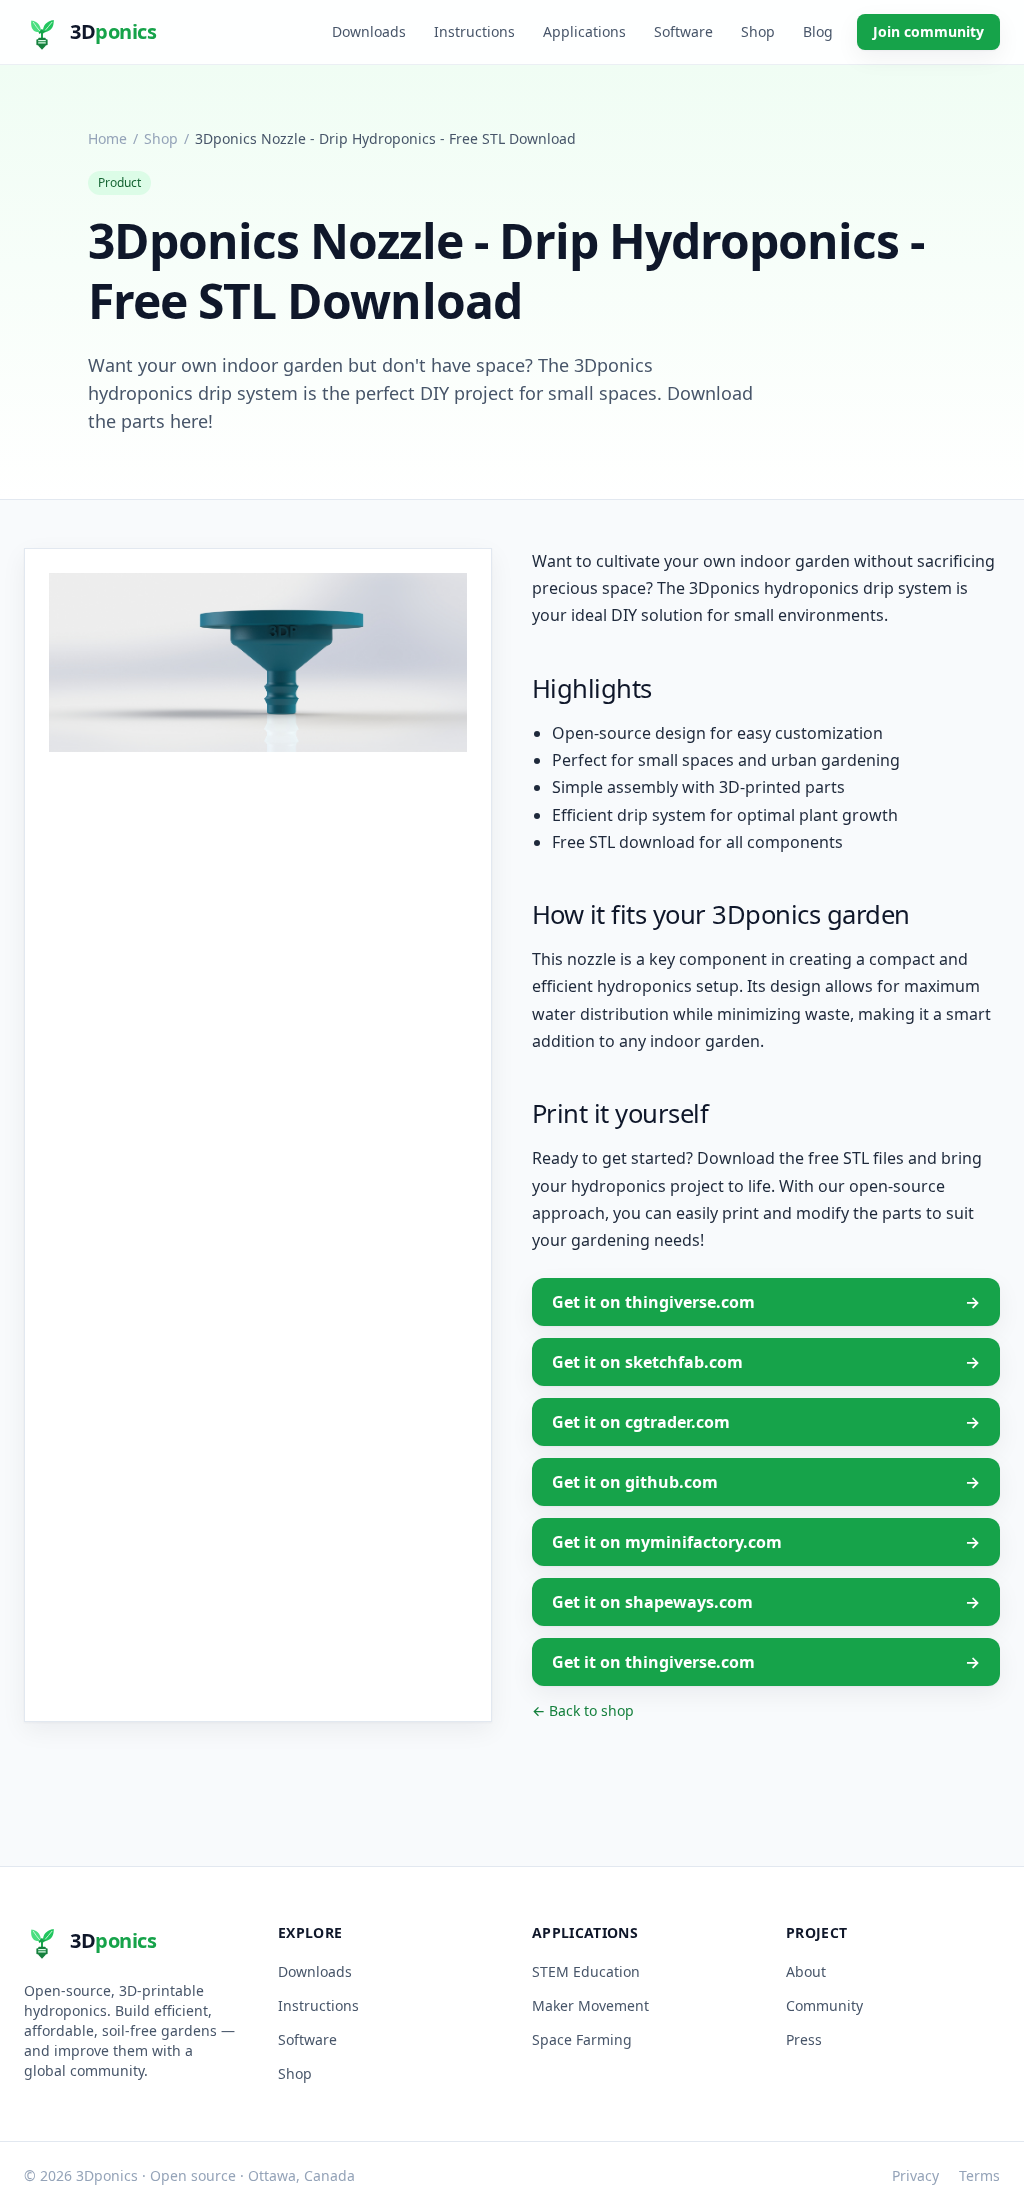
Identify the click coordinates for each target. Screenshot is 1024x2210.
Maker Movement (590, 2005)
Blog (818, 31)
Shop (758, 31)
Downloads (369, 31)
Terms (979, 2175)
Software (683, 31)
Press (804, 2039)
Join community (928, 31)
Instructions (474, 31)
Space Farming (582, 2039)
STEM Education (586, 1971)
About (806, 1971)
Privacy (915, 2175)
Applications (584, 31)
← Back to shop (583, 1710)
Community (824, 2005)
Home (107, 138)
